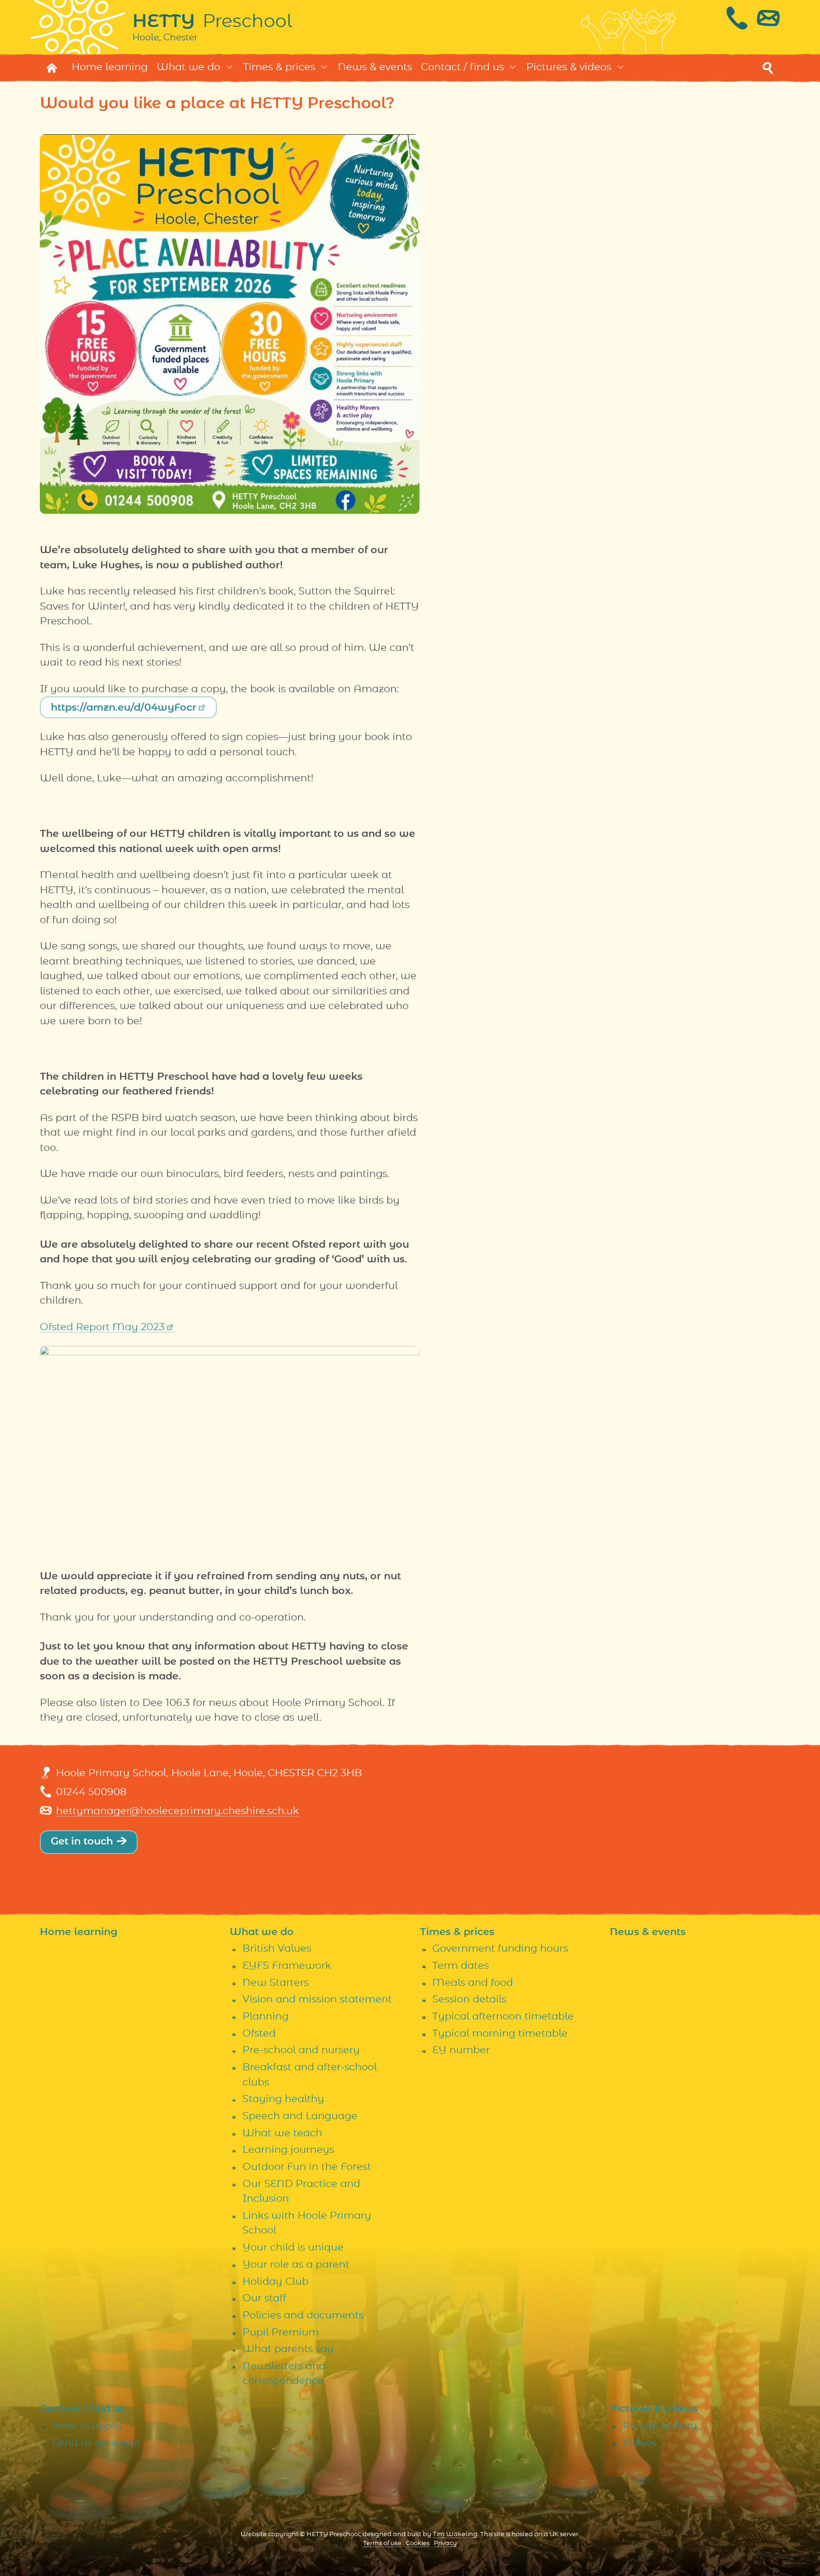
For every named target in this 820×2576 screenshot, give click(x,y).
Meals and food (473, 1983)
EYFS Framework (287, 1966)
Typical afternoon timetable (503, 2016)
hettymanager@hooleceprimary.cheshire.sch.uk (177, 1811)
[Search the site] (768, 68)
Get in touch (82, 1841)
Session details (469, 1999)
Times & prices (279, 67)
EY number (461, 2050)
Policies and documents (303, 2315)
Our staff (264, 2298)
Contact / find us (462, 67)
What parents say (288, 2349)
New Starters (275, 1983)
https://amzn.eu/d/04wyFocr (124, 708)
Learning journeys (288, 2150)
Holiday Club (275, 2282)
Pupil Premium (281, 2332)
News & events (375, 67)
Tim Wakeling (455, 2534)
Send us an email (96, 2443)
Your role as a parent (296, 2265)
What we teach (282, 2133)
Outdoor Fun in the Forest (307, 2167)
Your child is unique (293, 2247)
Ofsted (259, 2034)
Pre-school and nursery (301, 2050)
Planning (266, 2016)
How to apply (87, 2426)
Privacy (445, 2544)
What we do (188, 67)
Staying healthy (283, 2099)
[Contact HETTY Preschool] (753, 18)
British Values (277, 1949)
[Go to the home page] (52, 68)
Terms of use (382, 2544)
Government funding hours (500, 1949)
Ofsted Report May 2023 (102, 1327)
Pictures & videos (569, 67)
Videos (639, 2443)
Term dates (461, 1966)
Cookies (418, 2544)
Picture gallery (660, 2426)
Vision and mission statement (317, 1999)
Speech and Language (300, 2116)
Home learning (110, 67)
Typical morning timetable (500, 2034)
